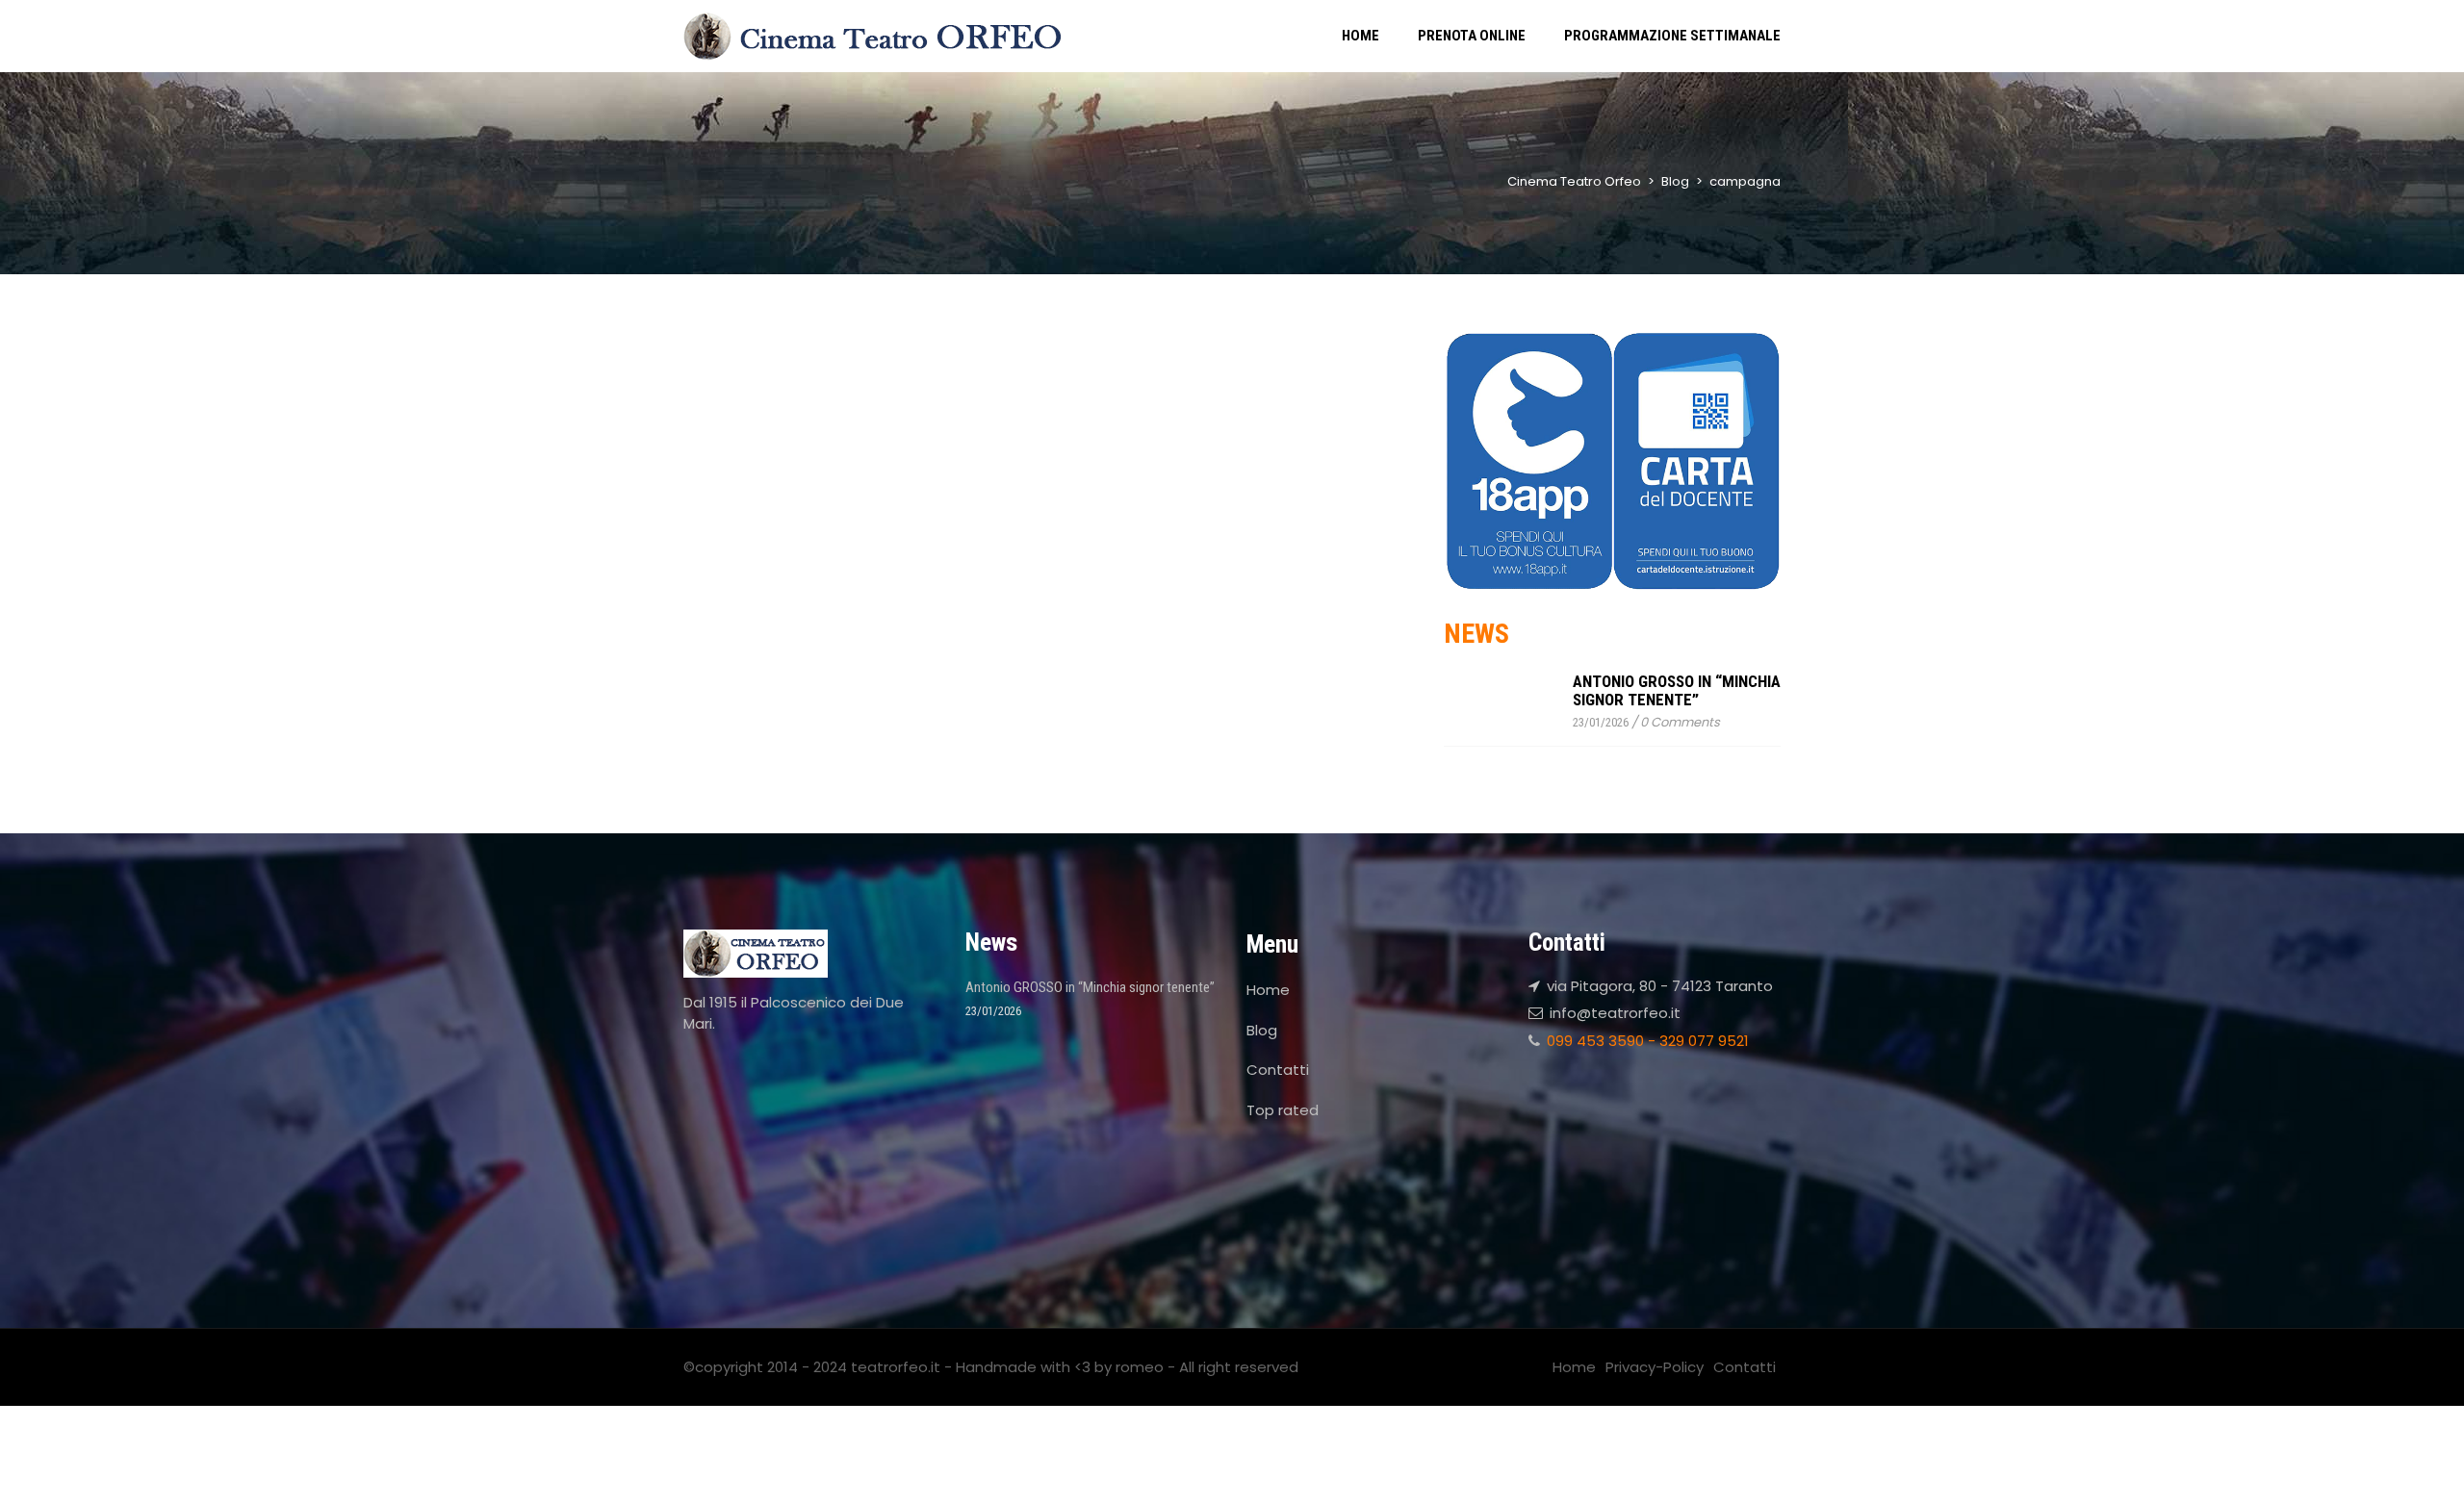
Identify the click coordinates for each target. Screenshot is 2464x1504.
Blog (1262, 1030)
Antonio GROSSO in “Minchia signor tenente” (1677, 690)
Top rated (1283, 1110)
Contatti (1278, 1070)
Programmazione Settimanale (1672, 36)
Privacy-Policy (1655, 1367)
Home (1360, 36)
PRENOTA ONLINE (1472, 36)
